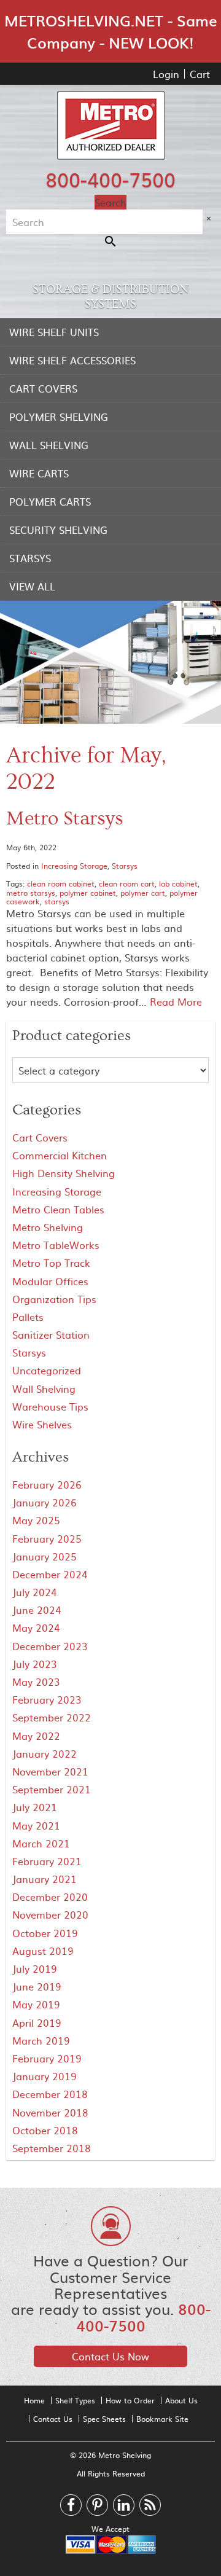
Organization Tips (54, 1299)
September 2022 (52, 1717)
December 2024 (50, 1574)
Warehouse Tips (50, 1406)
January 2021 (45, 1879)
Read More (176, 1001)
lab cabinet (178, 883)
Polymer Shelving (59, 417)
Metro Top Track (51, 1263)
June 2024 (37, 1610)
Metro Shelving (48, 1227)
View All (32, 586)
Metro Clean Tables (58, 1209)
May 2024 (36, 1627)
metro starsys (31, 893)
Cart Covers (43, 388)
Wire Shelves (42, 1424)
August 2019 (43, 1951)
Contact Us (53, 2419)
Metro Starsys (65, 819)
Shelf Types (75, 2400)
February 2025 (47, 1538)
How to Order (130, 2400)
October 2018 (45, 2130)
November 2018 (50, 2112)
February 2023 (47, 1699)
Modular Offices (50, 1281)
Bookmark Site (162, 2419)
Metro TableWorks (56, 1245)
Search (110, 202)
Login (166, 74)
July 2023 (35, 1664)
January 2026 (45, 1502)
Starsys (30, 558)
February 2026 (47, 1484)
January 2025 (45, 1556)
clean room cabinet (61, 883)
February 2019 (47, 2058)
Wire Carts (39, 473)
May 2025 (36, 1520)
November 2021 (50, 1771)
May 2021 (36, 1825)
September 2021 (52, 1789)
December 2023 (50, 1646)
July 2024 (35, 1592)
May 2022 (36, 1736)
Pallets (28, 1317)
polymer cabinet (88, 893)
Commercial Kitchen (60, 1155)
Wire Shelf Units (54, 332)
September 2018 (52, 2148)
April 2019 (37, 2022)
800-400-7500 (110, 179)
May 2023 (36, 1681)
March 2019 (41, 2040)
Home (34, 2400)
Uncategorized (47, 1370)
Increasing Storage (74, 866)
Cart (200, 74)
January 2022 (45, 1753)
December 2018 (50, 2094)
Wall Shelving (49, 445)
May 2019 (36, 2004)
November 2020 (50, 1914)
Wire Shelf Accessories (72, 360)
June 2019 (37, 1986)
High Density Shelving (64, 1173)
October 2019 (45, 1933)
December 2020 (50, 1897)
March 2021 (41, 1843)
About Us (181, 2400)
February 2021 (47, 1861)
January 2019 (45, 2076)
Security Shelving (58, 530)
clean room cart (127, 883)
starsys (57, 901)
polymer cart (143, 893)
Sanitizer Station (51, 1334)
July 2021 (35, 1807)
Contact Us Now (110, 2356)
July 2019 (35, 1968)
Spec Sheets (104, 2419)
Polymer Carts (50, 501)
